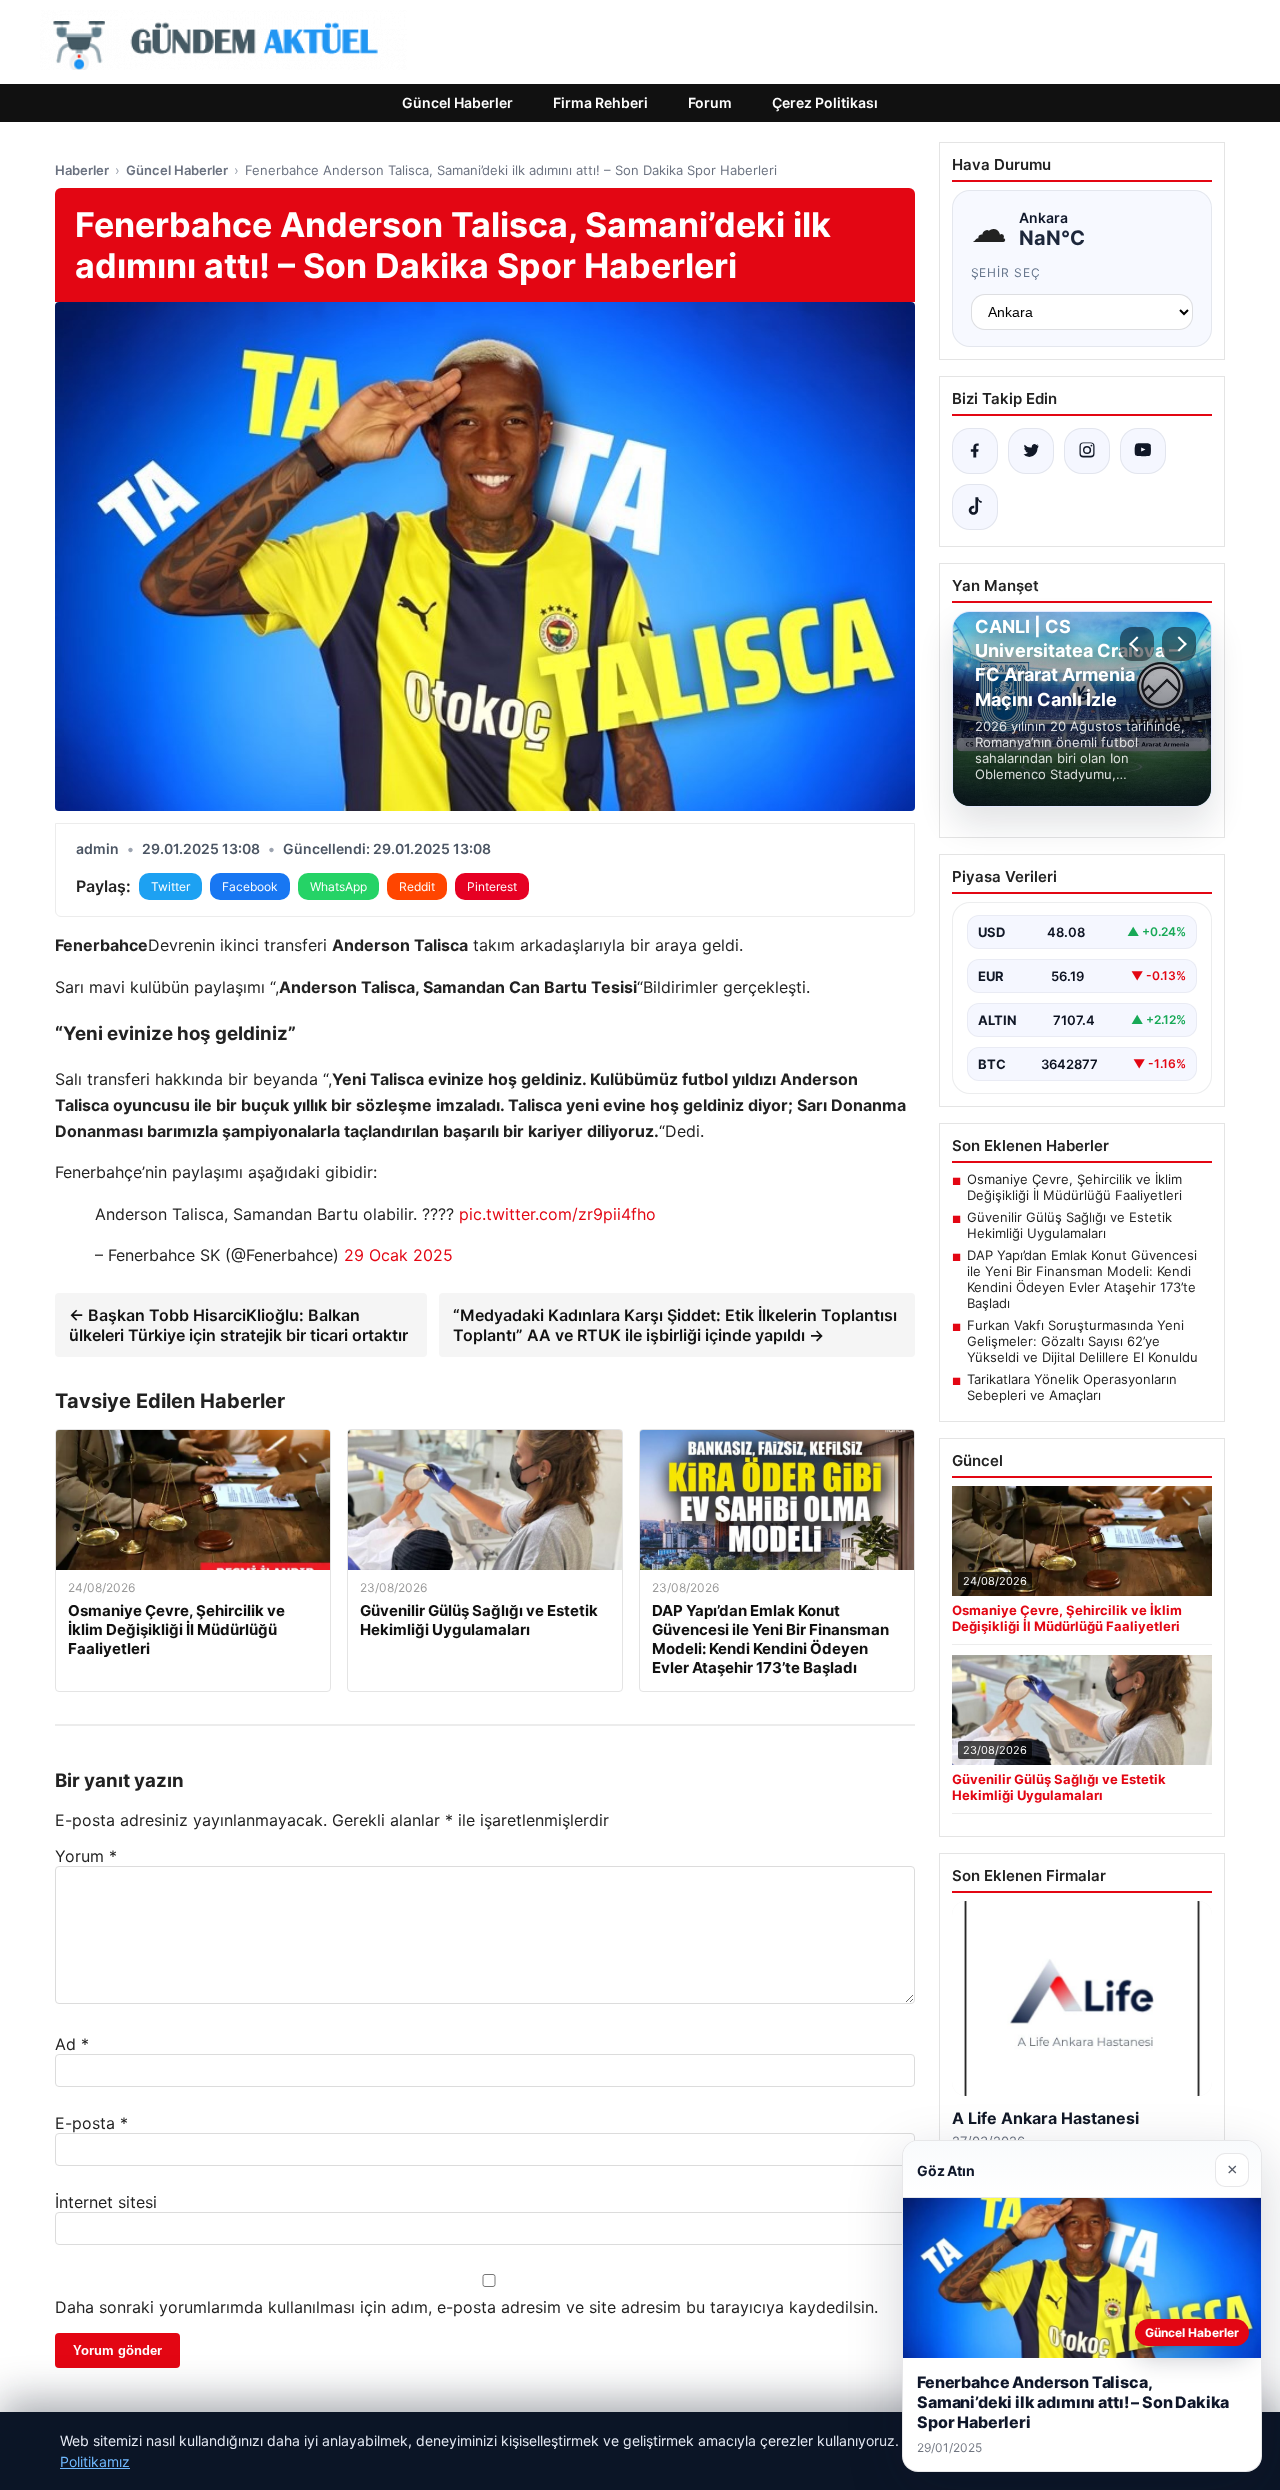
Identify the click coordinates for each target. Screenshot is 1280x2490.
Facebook (250, 886)
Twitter (170, 886)
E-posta (91, 2123)
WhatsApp (338, 886)
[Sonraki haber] (1179, 644)
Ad (72, 2044)
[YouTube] (1143, 451)
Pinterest (492, 886)
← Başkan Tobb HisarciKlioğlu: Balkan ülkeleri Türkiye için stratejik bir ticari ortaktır (238, 1325)
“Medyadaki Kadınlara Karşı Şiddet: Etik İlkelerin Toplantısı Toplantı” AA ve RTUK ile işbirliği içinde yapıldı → (675, 1325)
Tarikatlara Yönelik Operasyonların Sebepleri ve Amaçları (1072, 1387)
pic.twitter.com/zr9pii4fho (557, 1214)
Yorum (86, 1856)
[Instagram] (1087, 451)
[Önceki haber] (1137, 644)
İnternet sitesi (106, 2202)
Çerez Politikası (825, 102)
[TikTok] (975, 507)
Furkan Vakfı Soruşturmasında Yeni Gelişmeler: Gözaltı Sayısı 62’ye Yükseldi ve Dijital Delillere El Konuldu (1082, 1341)
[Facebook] (975, 451)
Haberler (82, 170)
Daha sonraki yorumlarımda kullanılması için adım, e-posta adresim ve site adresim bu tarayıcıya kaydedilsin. (466, 2307)
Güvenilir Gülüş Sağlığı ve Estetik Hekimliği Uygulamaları (1069, 1225)
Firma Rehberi (600, 102)
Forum (710, 102)
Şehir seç (1006, 272)
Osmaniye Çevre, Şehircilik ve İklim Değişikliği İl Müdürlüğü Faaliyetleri (1074, 1187)
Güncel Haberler (457, 102)
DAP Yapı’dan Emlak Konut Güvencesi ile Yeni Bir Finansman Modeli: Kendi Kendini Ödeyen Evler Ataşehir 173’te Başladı (1082, 1279)
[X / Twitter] (1031, 451)
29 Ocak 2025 (398, 1255)
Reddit (417, 886)
